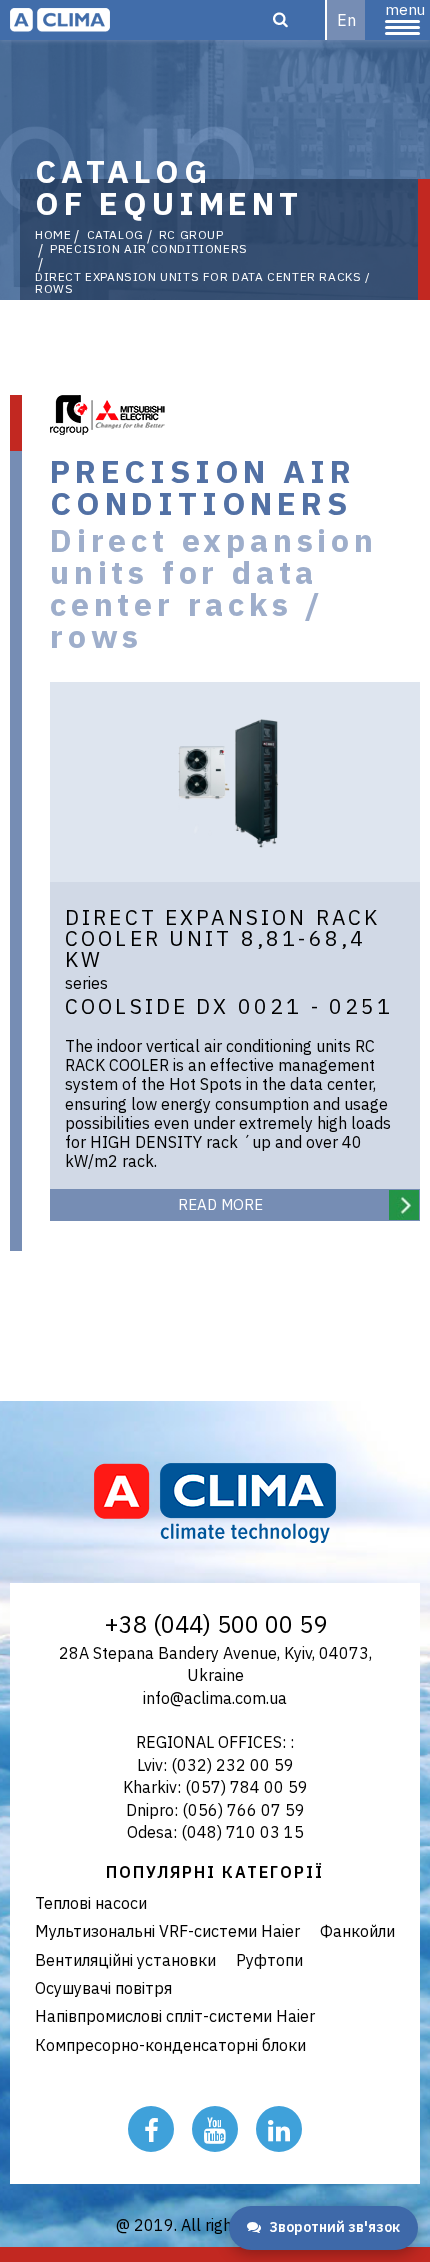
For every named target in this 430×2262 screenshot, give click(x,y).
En (346, 20)
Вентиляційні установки (125, 1960)
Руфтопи (269, 1960)
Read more (220, 1204)
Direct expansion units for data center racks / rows (203, 283)
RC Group (191, 235)
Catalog (115, 235)
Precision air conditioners (149, 249)
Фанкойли (357, 1931)
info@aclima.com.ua (215, 1698)
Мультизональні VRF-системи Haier (167, 1931)
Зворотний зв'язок (334, 2227)
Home (53, 235)
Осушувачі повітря (103, 1988)
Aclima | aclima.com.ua (60, 20)
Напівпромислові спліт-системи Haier (175, 2016)
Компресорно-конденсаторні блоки (170, 2045)
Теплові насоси (91, 1903)
